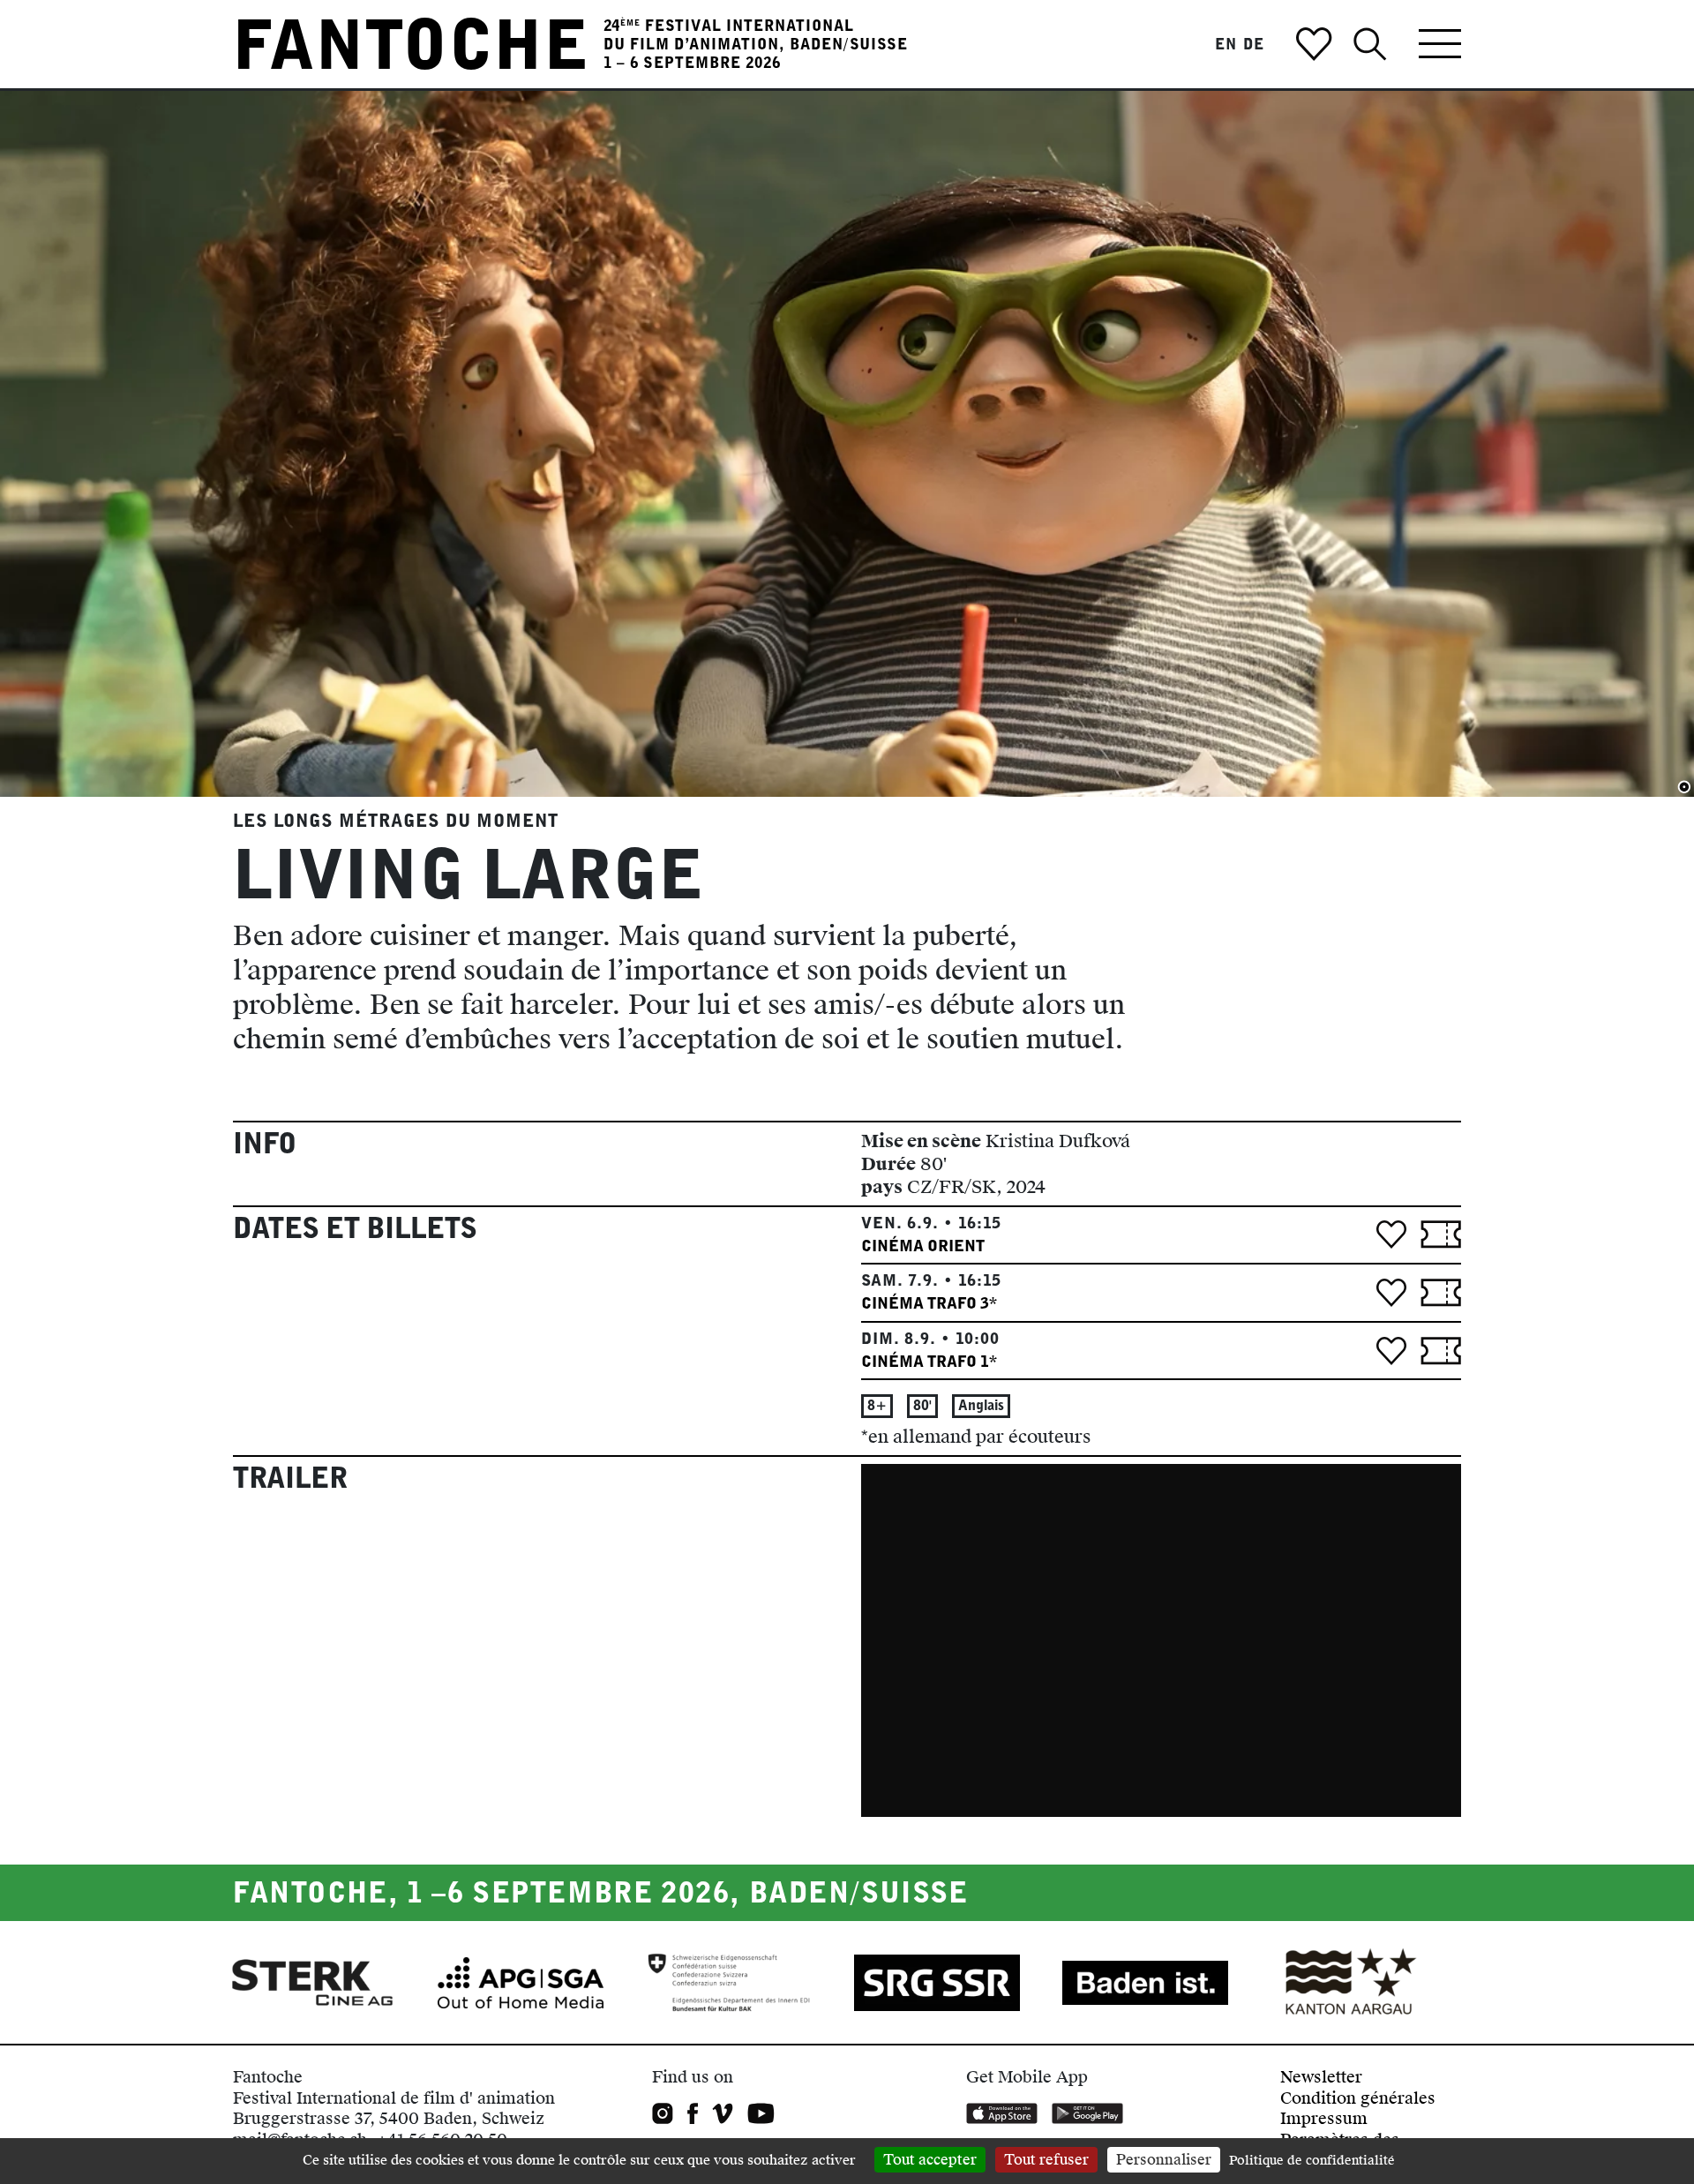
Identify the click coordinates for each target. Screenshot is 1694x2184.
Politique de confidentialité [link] (1312, 2161)
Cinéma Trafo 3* (929, 1303)
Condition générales (1358, 2098)
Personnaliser (1164, 2160)
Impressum (1324, 2118)
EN (1226, 44)
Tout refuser (1046, 2160)
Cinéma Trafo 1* (929, 1361)
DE (1254, 44)
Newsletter (1321, 2077)
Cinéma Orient (923, 1246)
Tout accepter (930, 2160)
